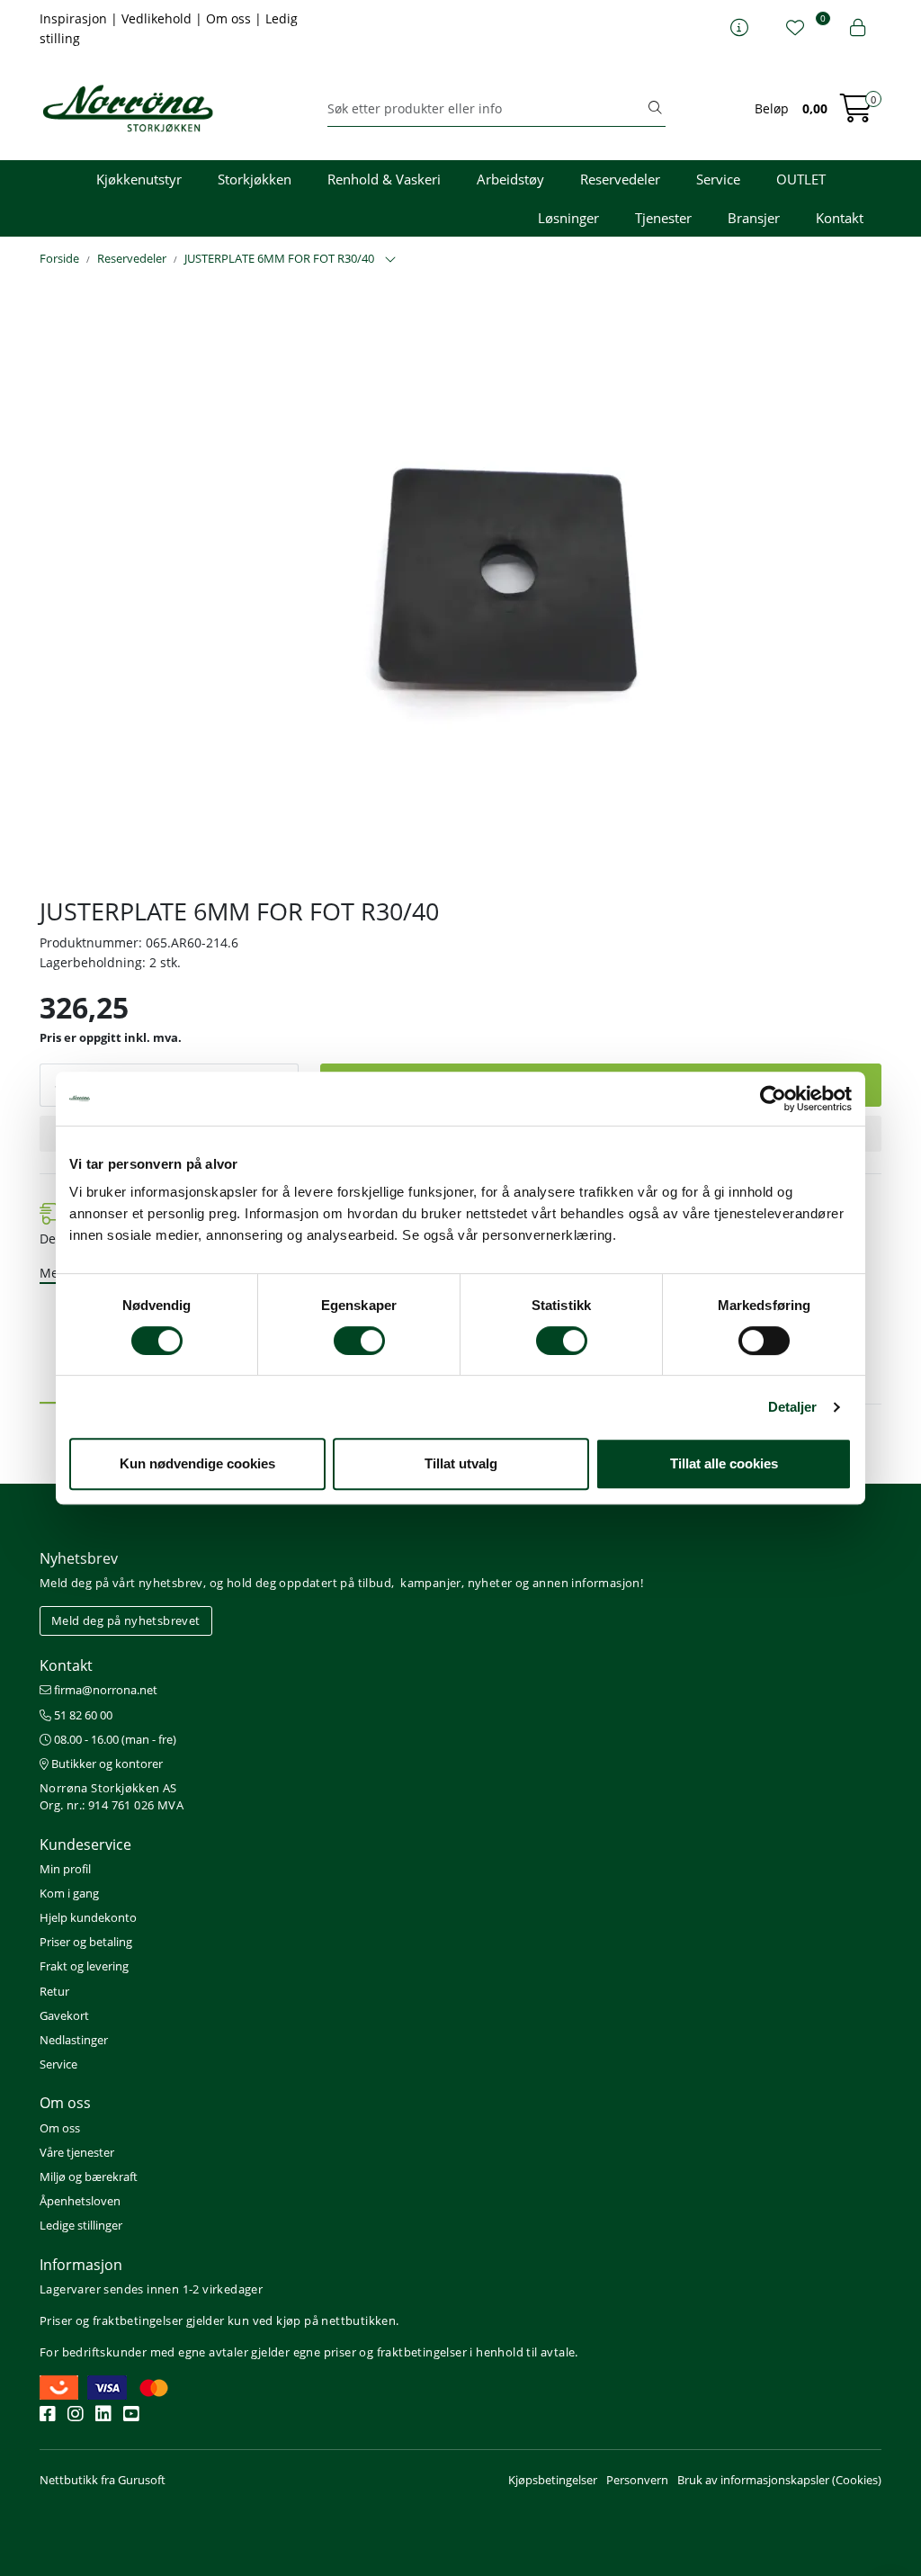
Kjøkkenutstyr (139, 179)
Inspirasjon (75, 18)
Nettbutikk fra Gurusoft (103, 2480)
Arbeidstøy (510, 179)
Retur (54, 1991)
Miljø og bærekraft (89, 2177)
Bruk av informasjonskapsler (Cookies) (779, 2480)
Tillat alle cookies (724, 1463)
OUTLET (801, 179)
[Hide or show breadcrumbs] (390, 260)
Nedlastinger (74, 2040)
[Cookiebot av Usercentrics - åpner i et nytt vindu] (773, 1099)
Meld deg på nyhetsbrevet (126, 1620)
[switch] (359, 1341)
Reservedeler (620, 179)
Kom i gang (69, 1893)
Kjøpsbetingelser (553, 2480)
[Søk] (655, 109)
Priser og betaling (86, 1942)
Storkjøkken (255, 179)
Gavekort (64, 2015)
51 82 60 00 (82, 1715)
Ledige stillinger (81, 2225)
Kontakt (840, 218)
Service (718, 179)
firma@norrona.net (104, 1690)
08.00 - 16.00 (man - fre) (114, 1739)
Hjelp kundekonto (88, 1917)
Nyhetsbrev (79, 1558)
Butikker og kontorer (106, 1764)
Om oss (230, 18)
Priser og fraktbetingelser (111, 2320)
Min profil (65, 1869)
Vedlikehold (158, 18)
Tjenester (663, 218)
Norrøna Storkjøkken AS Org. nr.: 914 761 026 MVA (112, 1796)
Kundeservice (85, 1844)
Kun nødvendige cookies (197, 1463)
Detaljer (793, 1407)
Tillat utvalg (461, 1463)
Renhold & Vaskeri (384, 179)
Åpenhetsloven (80, 2201)
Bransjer (754, 218)
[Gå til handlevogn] (856, 114)
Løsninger (568, 218)
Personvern (637, 2480)
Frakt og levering (84, 1966)
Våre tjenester (77, 2152)
